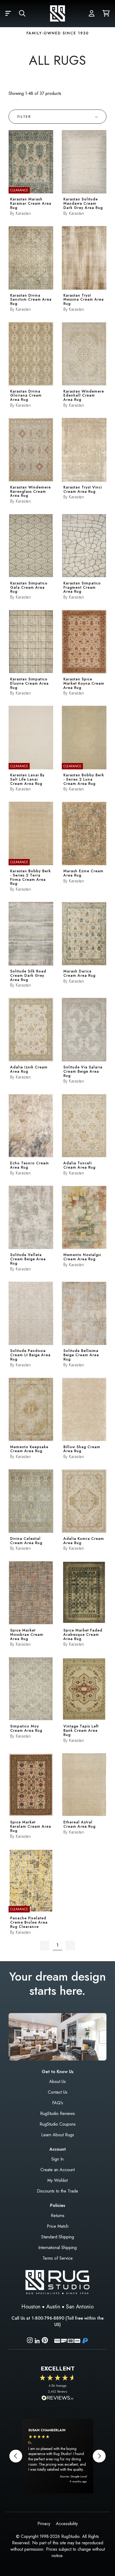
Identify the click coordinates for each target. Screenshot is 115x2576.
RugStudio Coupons (58, 2124)
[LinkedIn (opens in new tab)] (37, 2340)
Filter (24, 117)
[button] (8, 14)
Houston (31, 2307)
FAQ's (58, 2103)
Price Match (58, 2226)
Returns (58, 2216)
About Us (57, 2082)
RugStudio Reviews (57, 2113)
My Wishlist (57, 2180)
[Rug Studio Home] (57, 14)
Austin (53, 2307)
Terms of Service (58, 2258)
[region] (57, 2456)
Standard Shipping (58, 2237)
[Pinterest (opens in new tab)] (45, 2341)
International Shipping (57, 2248)
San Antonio (80, 2307)
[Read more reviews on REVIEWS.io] (57, 2399)
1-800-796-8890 (48, 2318)
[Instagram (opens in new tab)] (30, 2341)
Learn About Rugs (58, 2135)
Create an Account (57, 2170)
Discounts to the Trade (57, 2191)
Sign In (57, 2159)
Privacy (44, 2524)
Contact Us (58, 2092)
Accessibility (67, 2524)
